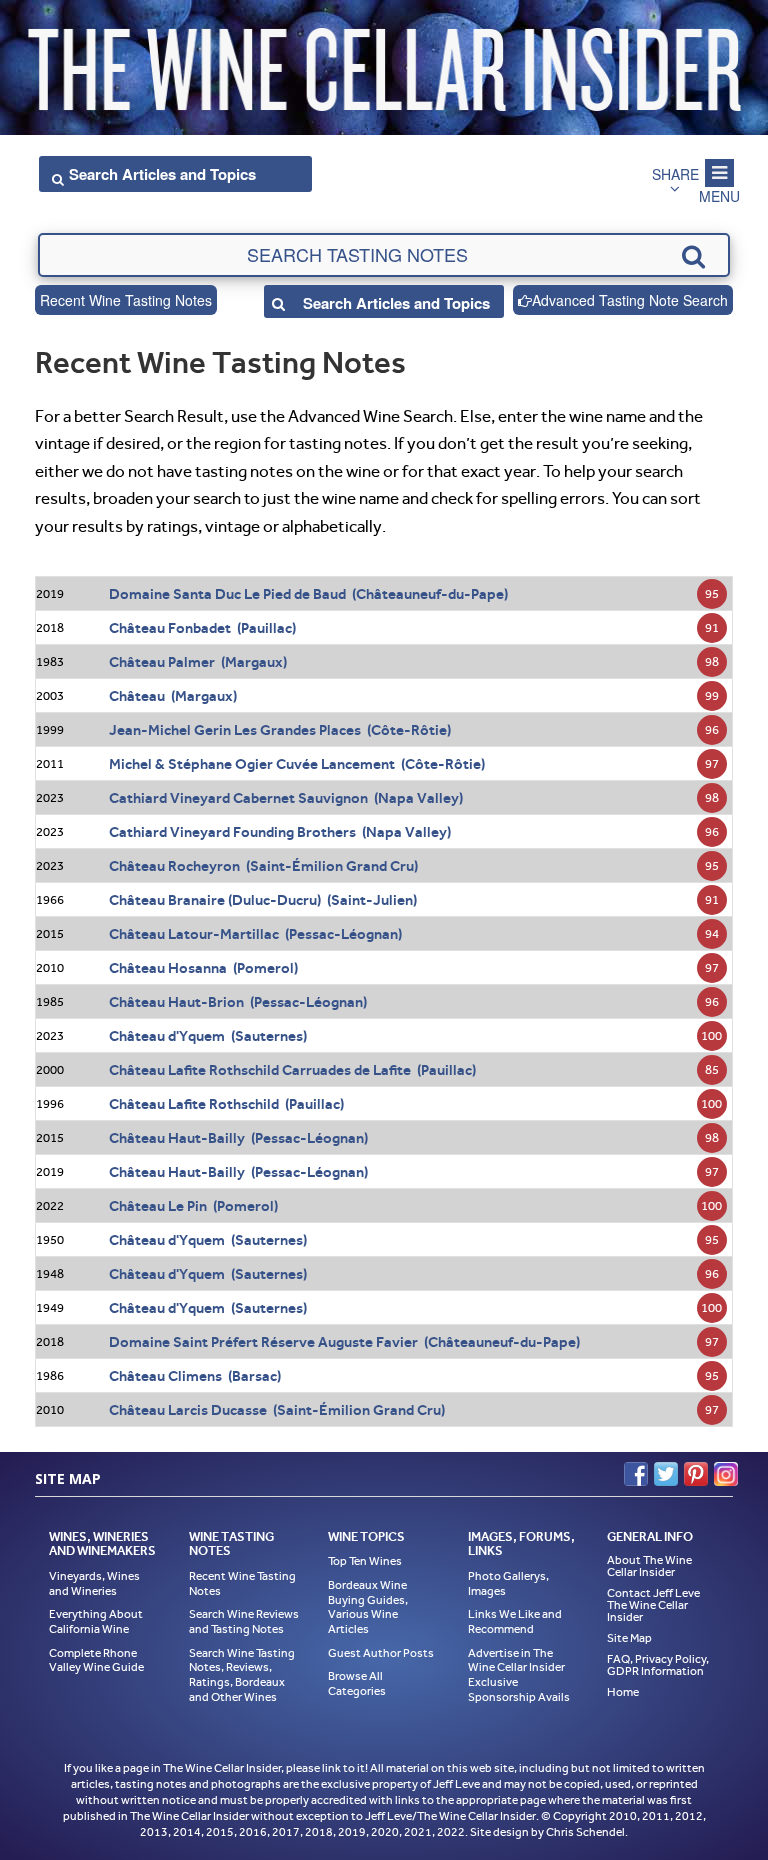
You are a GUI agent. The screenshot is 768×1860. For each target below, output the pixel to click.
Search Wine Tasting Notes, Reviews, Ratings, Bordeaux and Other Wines (242, 1675)
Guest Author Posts (381, 1653)
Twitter (666, 1474)
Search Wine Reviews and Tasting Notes (244, 1621)
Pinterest (696, 1474)
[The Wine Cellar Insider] (384, 63)
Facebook (636, 1474)
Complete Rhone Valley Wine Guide (96, 1660)
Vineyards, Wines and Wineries (94, 1583)
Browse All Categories (357, 1683)
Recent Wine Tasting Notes (126, 300)
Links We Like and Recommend (515, 1621)
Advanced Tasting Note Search (630, 300)
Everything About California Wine (96, 1621)
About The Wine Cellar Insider (649, 1566)
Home (623, 1692)
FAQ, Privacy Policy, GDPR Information (658, 1665)
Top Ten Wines (365, 1561)
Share (675, 174)
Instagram (726, 1474)
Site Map (629, 1638)
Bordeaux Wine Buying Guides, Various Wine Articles (368, 1607)
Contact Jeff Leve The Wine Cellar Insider (653, 1605)
